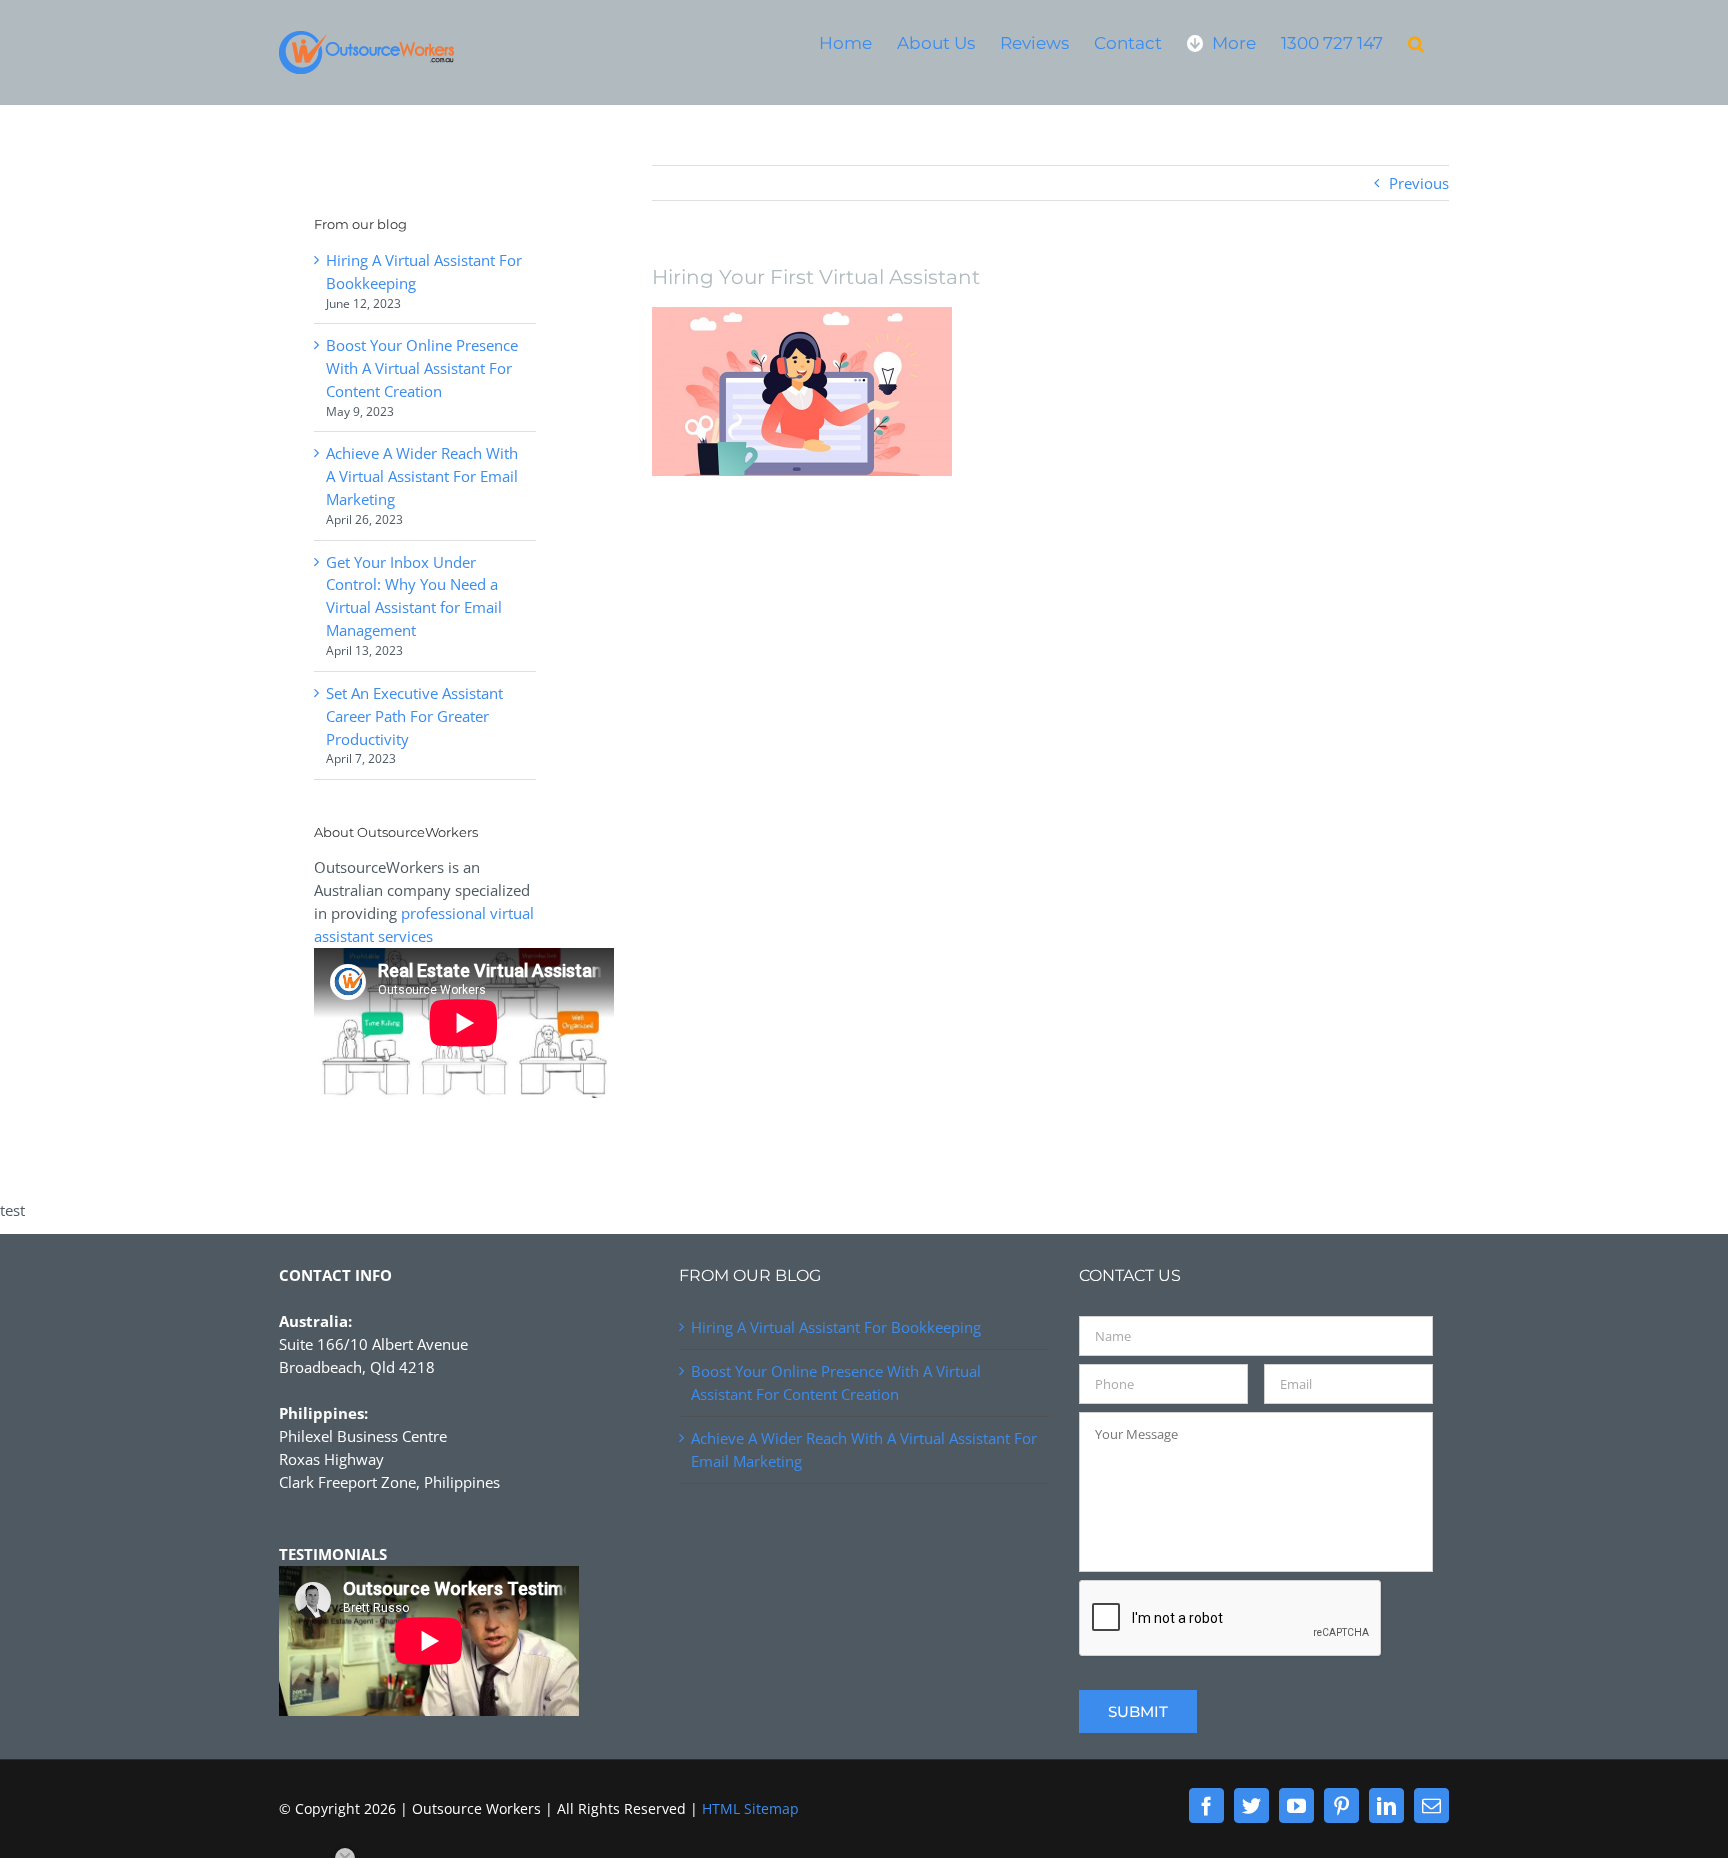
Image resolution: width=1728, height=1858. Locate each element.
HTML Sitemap (750, 1808)
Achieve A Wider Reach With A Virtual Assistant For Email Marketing (422, 476)
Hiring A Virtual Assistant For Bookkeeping (836, 1327)
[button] (1416, 42)
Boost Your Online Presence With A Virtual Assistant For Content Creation (422, 368)
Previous (1419, 183)
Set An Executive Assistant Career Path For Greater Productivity (414, 716)
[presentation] (1231, 1619)
